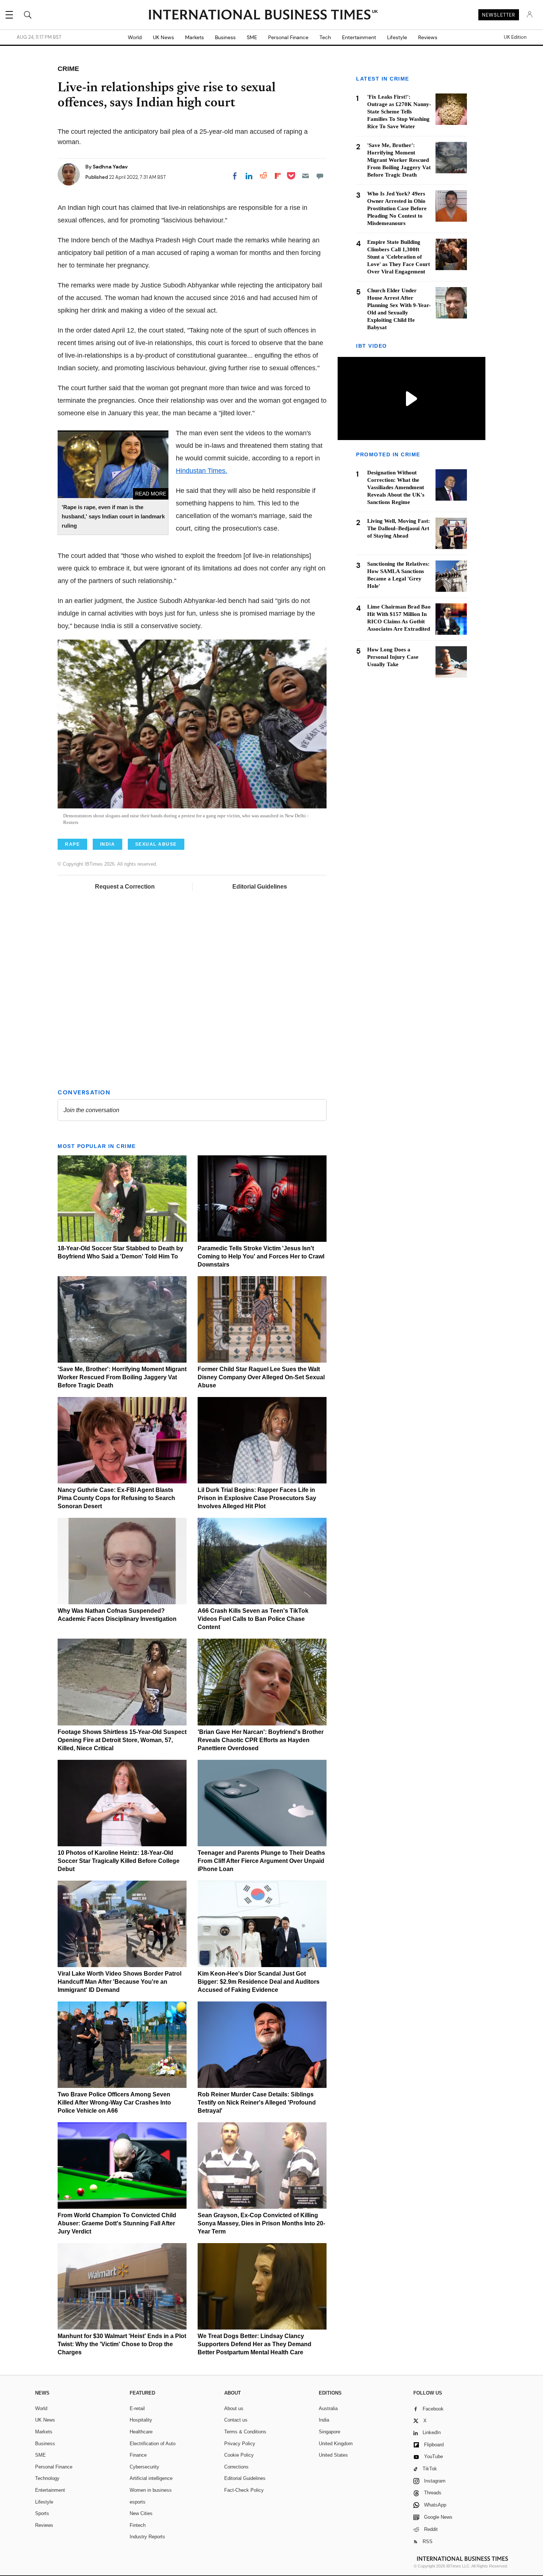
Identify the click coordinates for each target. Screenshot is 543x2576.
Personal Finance (288, 37)
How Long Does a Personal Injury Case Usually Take (393, 657)
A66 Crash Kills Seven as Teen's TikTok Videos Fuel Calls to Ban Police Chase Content (253, 1619)
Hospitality (141, 2420)
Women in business (151, 2490)
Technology (47, 2478)
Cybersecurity (144, 2467)
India (324, 2420)
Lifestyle (397, 37)
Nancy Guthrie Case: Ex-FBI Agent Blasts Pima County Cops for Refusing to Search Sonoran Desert (116, 1498)
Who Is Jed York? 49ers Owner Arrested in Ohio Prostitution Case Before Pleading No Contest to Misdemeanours (397, 208)
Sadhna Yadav (110, 167)
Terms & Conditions (245, 2432)
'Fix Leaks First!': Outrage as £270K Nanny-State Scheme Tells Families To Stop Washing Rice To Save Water (399, 112)
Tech (325, 37)
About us (234, 2408)
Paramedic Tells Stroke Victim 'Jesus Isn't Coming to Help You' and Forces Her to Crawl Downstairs (261, 1256)
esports (138, 2502)
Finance (138, 2455)
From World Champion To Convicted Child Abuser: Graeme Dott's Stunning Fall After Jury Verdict (117, 2223)
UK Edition (515, 37)
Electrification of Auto (153, 2444)
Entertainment (359, 37)
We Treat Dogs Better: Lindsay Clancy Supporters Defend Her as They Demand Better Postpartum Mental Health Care (255, 2344)
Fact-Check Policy (244, 2490)
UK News (163, 37)
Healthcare (141, 2432)
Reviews (428, 37)
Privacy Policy (240, 2444)
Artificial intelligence (151, 2478)
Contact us (236, 2420)
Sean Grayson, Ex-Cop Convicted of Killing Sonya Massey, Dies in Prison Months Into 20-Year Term (261, 2223)
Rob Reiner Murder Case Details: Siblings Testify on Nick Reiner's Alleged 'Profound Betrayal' (257, 2103)
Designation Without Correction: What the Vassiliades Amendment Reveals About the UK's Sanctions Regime (396, 487)
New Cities (141, 2513)
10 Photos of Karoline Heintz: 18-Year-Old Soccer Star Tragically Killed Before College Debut (119, 1861)
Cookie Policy (239, 2455)
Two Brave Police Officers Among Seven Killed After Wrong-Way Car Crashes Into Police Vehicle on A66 (114, 2103)
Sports (42, 2513)
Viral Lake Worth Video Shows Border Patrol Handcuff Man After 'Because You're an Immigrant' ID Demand (119, 1982)
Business (225, 37)
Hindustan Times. (202, 471)
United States (333, 2455)
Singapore (329, 2432)
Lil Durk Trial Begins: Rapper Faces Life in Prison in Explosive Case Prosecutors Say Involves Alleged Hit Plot (257, 1498)
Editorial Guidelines (260, 887)
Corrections (236, 2467)
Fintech (138, 2525)
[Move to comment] (320, 176)
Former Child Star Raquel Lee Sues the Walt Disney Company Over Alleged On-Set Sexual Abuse (261, 1377)
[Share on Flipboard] (278, 176)
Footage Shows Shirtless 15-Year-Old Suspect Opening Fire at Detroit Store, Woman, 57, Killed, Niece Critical (122, 1740)
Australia (328, 2408)
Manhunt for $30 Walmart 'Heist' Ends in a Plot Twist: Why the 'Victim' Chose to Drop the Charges (122, 2344)
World (135, 37)
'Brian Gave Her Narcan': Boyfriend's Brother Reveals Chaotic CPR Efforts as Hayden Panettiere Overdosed (261, 1740)
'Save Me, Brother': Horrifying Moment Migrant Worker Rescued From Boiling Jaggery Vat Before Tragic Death (122, 1377)
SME (252, 37)
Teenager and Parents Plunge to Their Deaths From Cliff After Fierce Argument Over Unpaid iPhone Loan (261, 1861)
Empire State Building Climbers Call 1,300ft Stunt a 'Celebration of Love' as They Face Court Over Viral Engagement (399, 257)
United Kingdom (336, 2444)
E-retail (137, 2408)
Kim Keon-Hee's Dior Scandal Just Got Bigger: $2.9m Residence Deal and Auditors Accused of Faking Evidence (259, 1982)
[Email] (305, 176)
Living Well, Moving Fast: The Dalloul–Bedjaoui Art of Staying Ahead (399, 528)
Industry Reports (147, 2537)
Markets (194, 37)
